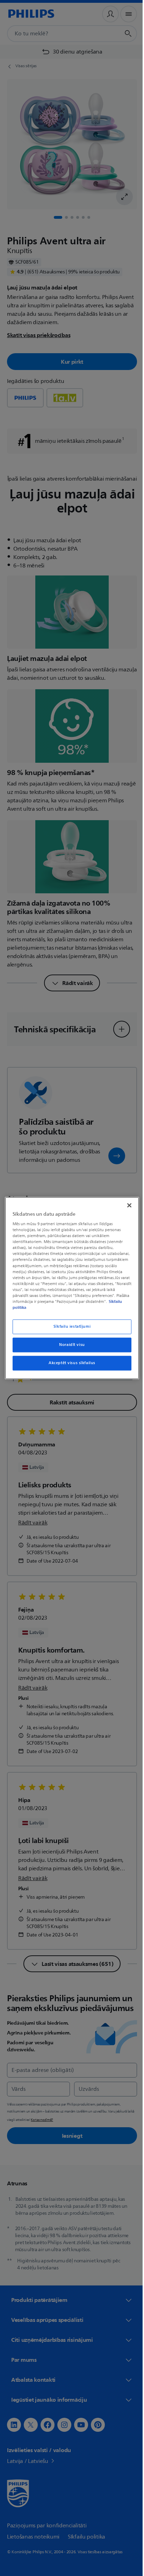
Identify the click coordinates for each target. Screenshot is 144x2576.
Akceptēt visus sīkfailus (70, 1363)
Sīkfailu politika (48, 1307)
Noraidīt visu (69, 1345)
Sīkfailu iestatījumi (69, 1327)
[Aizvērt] (125, 1205)
